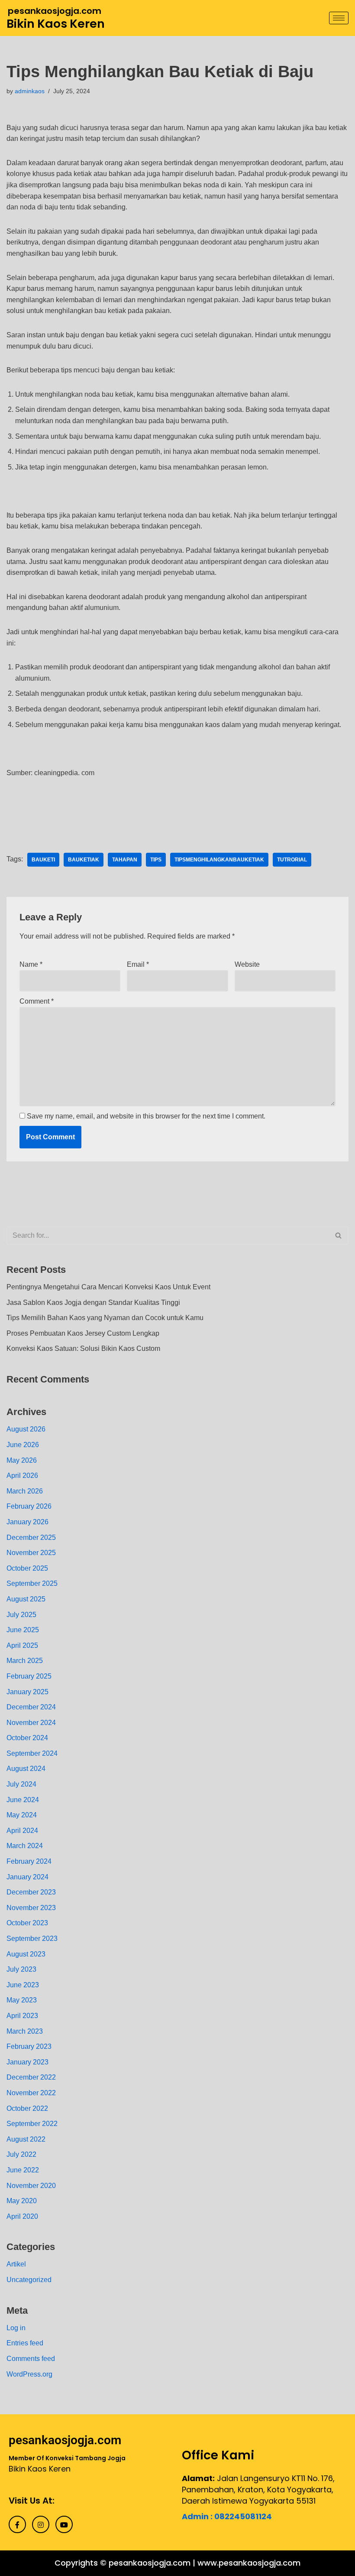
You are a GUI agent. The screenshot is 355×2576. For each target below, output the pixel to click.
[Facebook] (17, 2524)
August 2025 (26, 1599)
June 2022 (23, 2170)
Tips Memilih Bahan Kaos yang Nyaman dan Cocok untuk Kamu (105, 1318)
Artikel (16, 2264)
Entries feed (25, 2343)
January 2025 (27, 1692)
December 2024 (31, 1707)
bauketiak (84, 860)
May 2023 (22, 2000)
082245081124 (243, 2516)
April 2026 (22, 1475)
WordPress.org (29, 2374)
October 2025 (27, 1568)
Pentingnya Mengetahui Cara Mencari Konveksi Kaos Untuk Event (108, 1287)
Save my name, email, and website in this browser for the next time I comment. (146, 1116)
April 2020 (22, 2216)
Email (138, 964)
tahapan (125, 860)
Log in (16, 2328)
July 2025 (21, 1615)
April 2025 (22, 1645)
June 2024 (23, 1800)
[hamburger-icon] (339, 18)
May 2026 (22, 1460)
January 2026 (27, 1522)
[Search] (339, 1236)
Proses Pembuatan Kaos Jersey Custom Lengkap (83, 1333)
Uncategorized (29, 2280)
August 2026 (26, 1429)
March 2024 (25, 1846)
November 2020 (31, 2186)
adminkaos (30, 91)
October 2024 (27, 1738)
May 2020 (22, 2201)
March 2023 (25, 2031)
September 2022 (32, 2124)
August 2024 (26, 1769)
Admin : (198, 2516)
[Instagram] (41, 2524)
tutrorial (292, 860)
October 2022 (27, 2108)
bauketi (43, 860)
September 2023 (32, 1939)
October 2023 (27, 1923)
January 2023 (27, 2062)
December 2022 (31, 2077)
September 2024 (32, 1753)
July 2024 (21, 1784)
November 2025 (31, 1553)
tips (156, 860)
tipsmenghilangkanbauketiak (219, 860)
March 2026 (25, 1491)
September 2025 (32, 1583)
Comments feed (31, 2359)
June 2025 (23, 1630)
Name (31, 964)
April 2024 (22, 1831)
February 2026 (29, 1506)
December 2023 (31, 1892)
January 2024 (27, 1877)
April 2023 (22, 2016)
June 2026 (23, 1445)
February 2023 (29, 2046)
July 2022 (21, 2154)
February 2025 (29, 1676)
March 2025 (25, 1661)
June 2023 (23, 1985)
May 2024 (22, 1815)
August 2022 (26, 2139)
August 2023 (26, 1954)
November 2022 (31, 2093)
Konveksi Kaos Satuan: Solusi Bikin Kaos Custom (83, 1348)
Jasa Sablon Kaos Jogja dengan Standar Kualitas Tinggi (93, 1303)
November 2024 (31, 1723)
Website (247, 964)
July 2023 (21, 1969)
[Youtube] (64, 2524)
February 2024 (29, 1861)
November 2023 (31, 1908)
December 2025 (31, 1537)
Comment (37, 1001)
